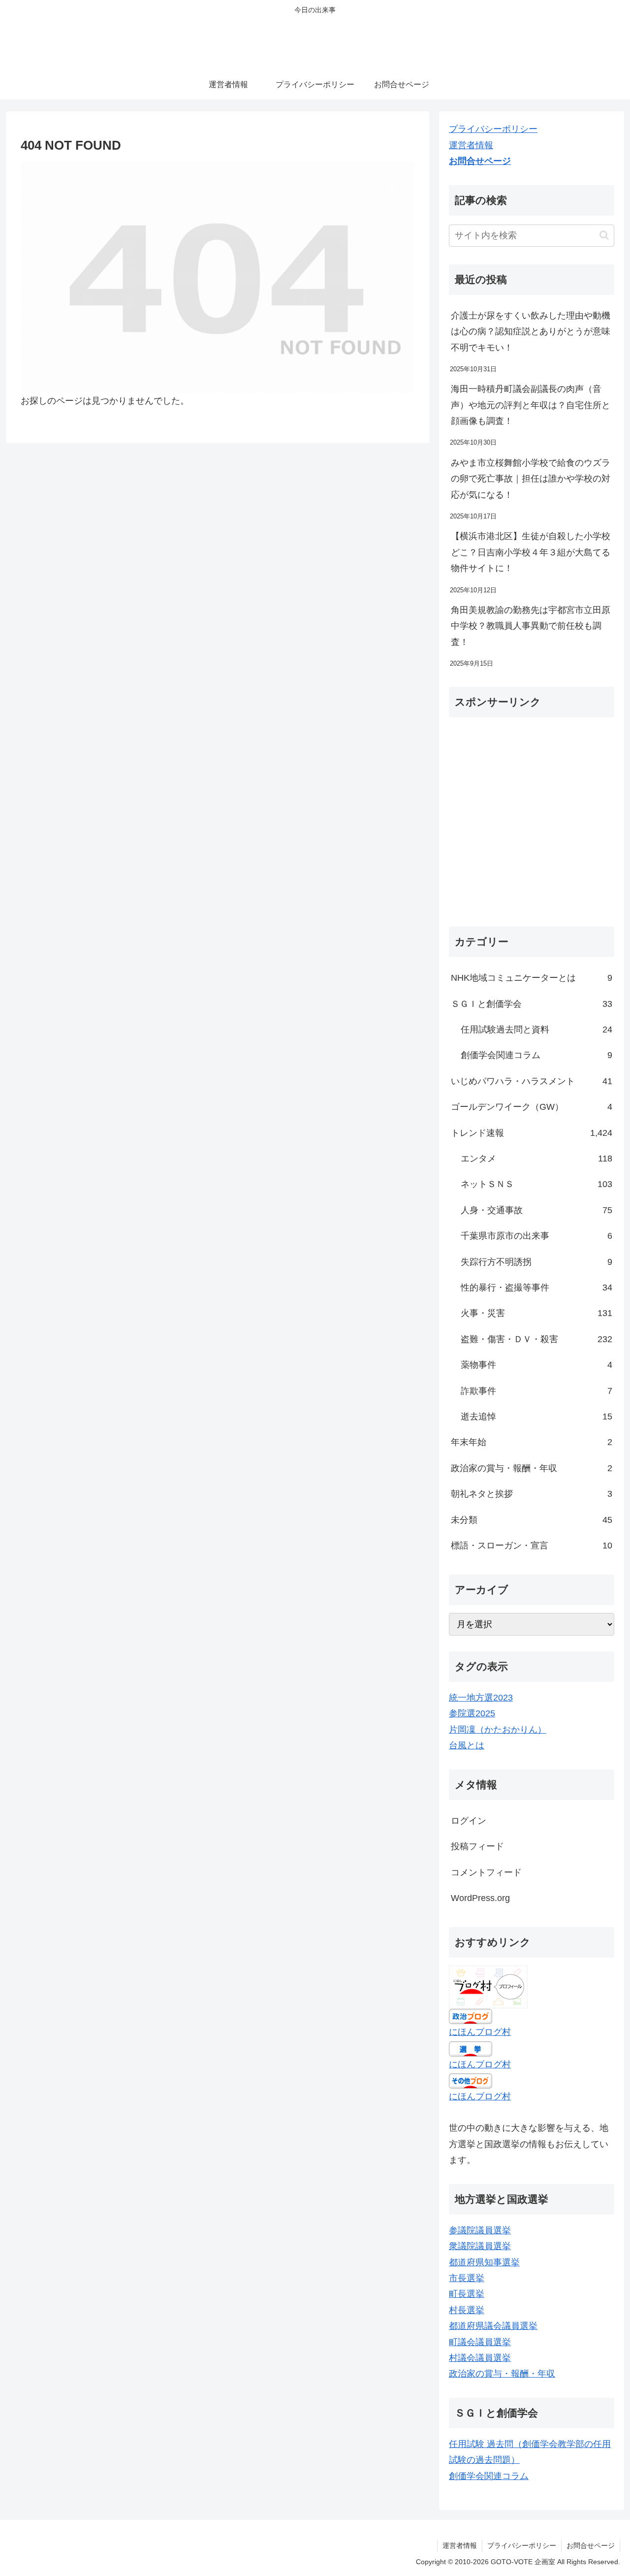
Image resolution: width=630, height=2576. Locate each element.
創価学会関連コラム (489, 2476)
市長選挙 (467, 2278)
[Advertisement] (532, 826)
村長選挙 (467, 2310)
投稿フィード (477, 1846)
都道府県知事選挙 (484, 2262)
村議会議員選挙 (480, 2358)
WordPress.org (480, 1898)
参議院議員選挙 (480, 2230)
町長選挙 (467, 2294)
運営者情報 (471, 145)
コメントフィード (486, 1872)
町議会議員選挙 (480, 2342)
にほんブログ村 (480, 2032)
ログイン (469, 1821)
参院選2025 (472, 1713)
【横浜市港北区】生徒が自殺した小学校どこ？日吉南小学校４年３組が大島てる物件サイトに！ (531, 552)
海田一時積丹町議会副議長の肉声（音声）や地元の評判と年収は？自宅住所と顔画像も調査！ (531, 405)
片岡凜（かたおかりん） (498, 1730)
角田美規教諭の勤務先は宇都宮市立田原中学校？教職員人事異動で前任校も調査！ (531, 626)
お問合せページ (480, 161)
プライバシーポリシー (493, 129)
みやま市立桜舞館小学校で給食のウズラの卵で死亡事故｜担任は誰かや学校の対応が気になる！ (531, 479)
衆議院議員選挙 (480, 2246)
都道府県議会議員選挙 (493, 2326)
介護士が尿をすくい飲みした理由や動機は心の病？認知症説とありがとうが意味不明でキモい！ (531, 332)
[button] (604, 235)
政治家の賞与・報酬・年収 (502, 2374)
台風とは (467, 1745)
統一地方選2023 (481, 1698)
